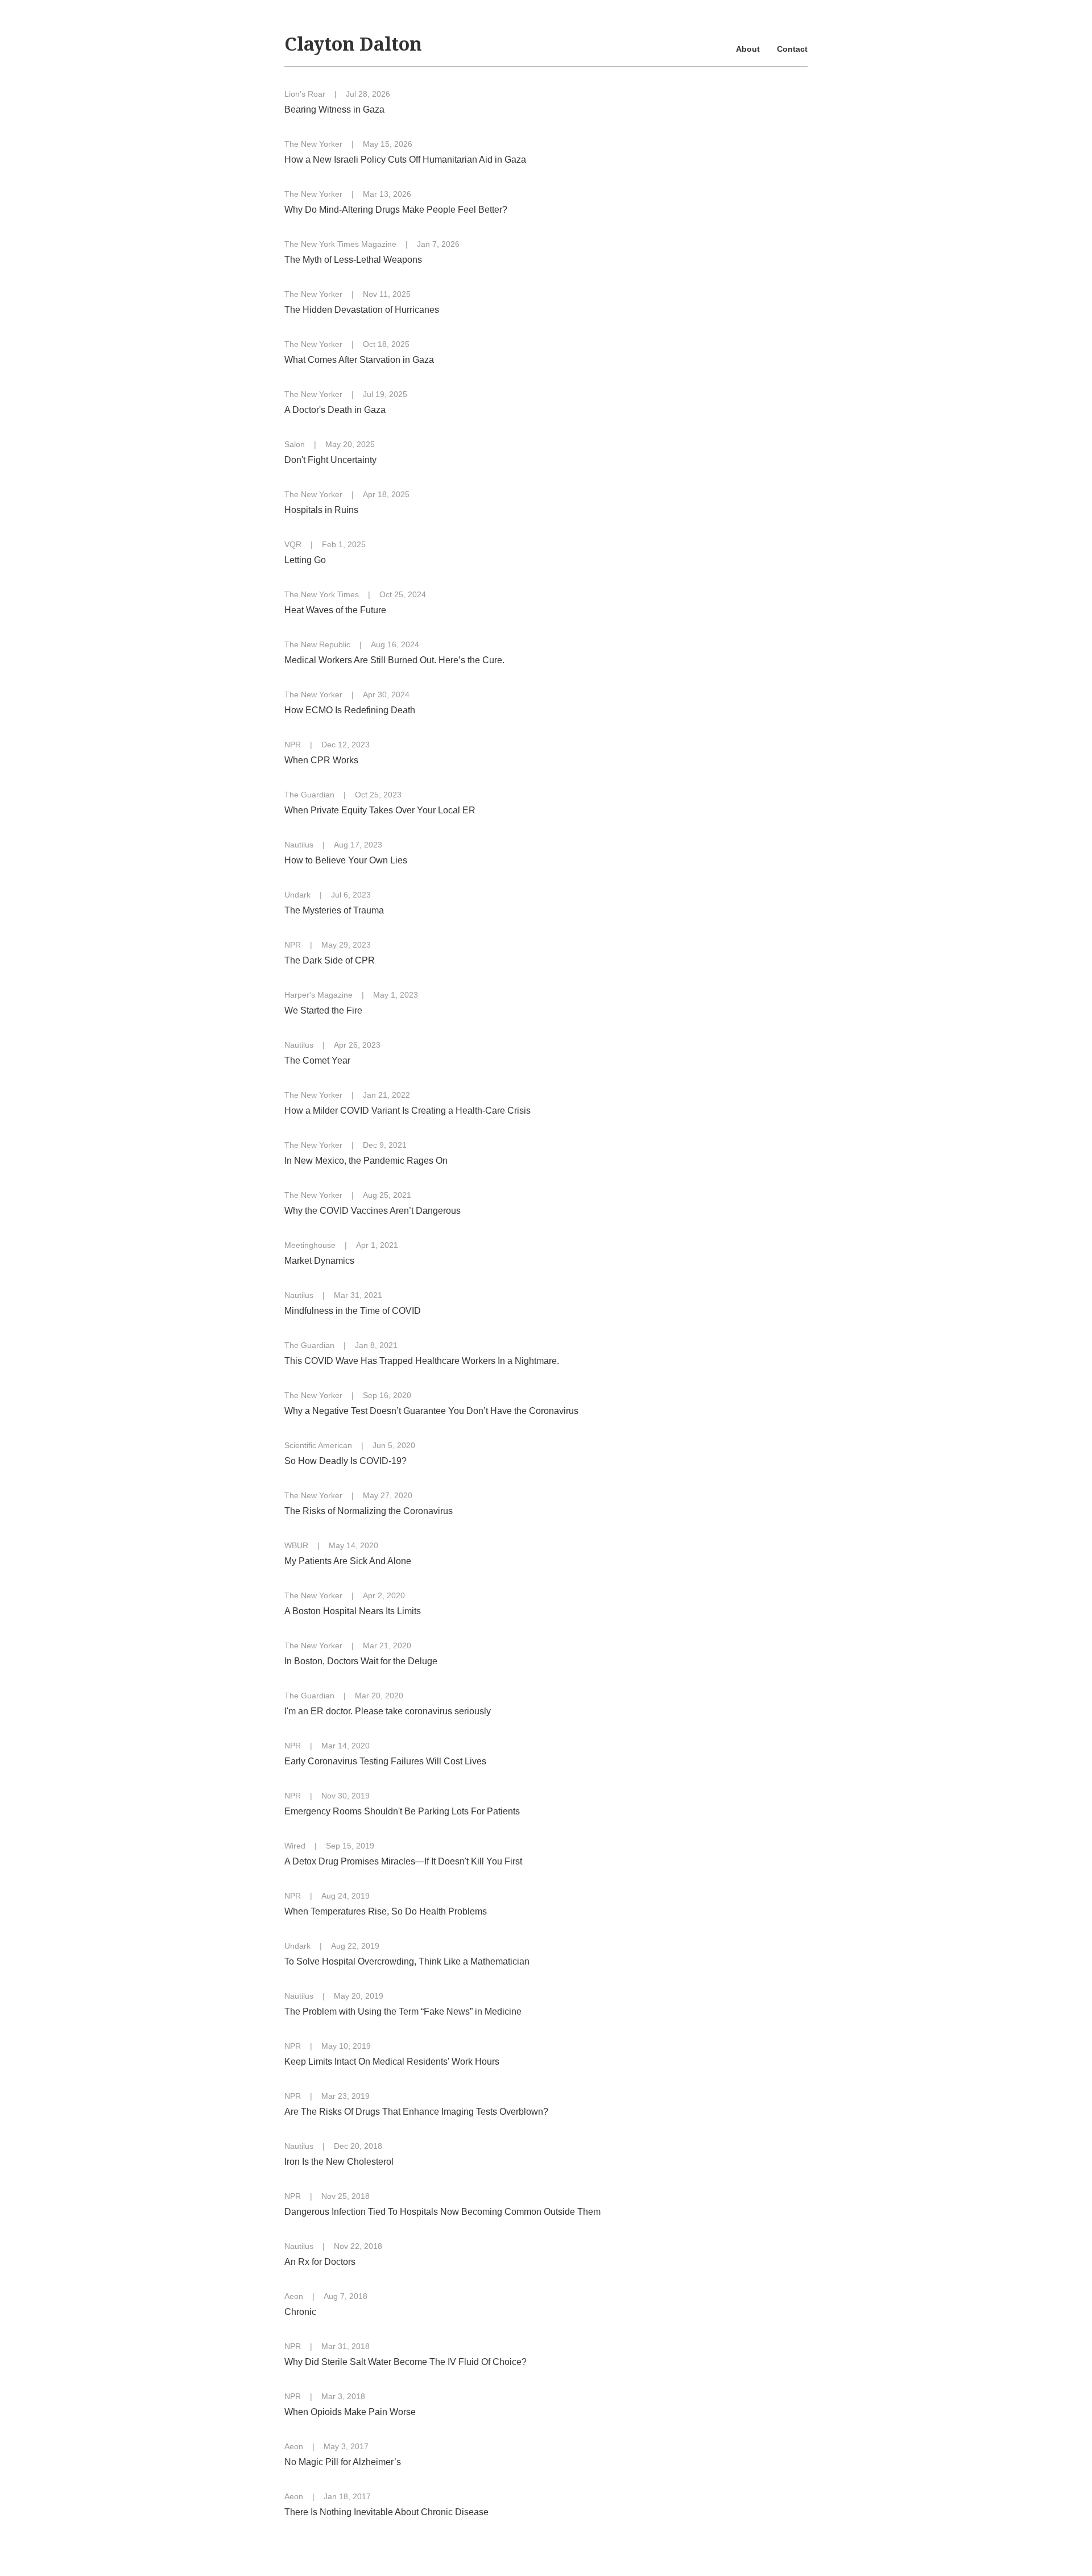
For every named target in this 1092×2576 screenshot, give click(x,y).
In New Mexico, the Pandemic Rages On (366, 1161)
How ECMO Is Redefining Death (350, 710)
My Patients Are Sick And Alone (348, 1561)
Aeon (294, 2296)
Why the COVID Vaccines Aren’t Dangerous (373, 1211)
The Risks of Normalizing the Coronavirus (369, 1511)
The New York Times (322, 594)
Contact (792, 49)
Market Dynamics (319, 1261)
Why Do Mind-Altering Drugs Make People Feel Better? (396, 210)
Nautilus (299, 845)
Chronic (300, 2312)
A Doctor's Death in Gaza (335, 410)
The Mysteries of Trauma (334, 910)
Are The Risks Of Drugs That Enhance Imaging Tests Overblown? (416, 2112)
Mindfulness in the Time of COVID (353, 1311)
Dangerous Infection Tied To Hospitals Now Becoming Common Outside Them (442, 2212)
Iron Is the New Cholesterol (339, 2162)
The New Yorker (313, 144)
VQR (293, 544)
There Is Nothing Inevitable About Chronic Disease (386, 2512)
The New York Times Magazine (340, 244)
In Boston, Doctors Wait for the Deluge (361, 1661)
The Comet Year (317, 1060)
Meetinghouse (310, 1245)
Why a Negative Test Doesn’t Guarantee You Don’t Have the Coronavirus (431, 1411)
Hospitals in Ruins (321, 510)
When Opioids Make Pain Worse (350, 2412)
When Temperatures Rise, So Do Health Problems (386, 1911)
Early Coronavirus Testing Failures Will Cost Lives (385, 1761)
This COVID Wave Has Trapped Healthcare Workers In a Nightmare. (422, 1361)
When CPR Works (321, 760)
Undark (297, 895)
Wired (295, 1846)
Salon (295, 444)
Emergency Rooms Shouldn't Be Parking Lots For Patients (402, 1811)
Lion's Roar (305, 94)
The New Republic (317, 644)
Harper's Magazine (318, 995)
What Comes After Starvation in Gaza (359, 360)
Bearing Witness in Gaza (334, 109)
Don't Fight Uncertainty (330, 460)
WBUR (296, 1545)
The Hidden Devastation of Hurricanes (362, 310)
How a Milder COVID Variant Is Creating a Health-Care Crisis (408, 1111)
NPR (293, 745)
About (748, 49)
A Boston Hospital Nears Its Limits (353, 1611)
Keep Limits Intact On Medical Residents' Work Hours (392, 2062)
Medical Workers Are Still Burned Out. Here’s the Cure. (394, 660)
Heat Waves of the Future (335, 610)
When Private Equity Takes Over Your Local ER (380, 810)
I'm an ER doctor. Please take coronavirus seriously (388, 1711)
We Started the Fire (323, 1010)
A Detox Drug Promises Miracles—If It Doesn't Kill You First (403, 1861)
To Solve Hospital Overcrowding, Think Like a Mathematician (407, 1961)
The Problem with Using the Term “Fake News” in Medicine (403, 2011)
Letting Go (305, 560)
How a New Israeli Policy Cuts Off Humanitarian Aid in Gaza (405, 160)
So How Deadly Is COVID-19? (346, 1461)
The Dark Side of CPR (330, 960)
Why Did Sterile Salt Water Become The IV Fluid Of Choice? (406, 2362)
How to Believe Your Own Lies (346, 860)
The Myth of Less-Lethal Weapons (353, 260)
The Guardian (309, 795)
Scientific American (318, 1445)
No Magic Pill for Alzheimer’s (343, 2462)
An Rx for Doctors (320, 2262)
